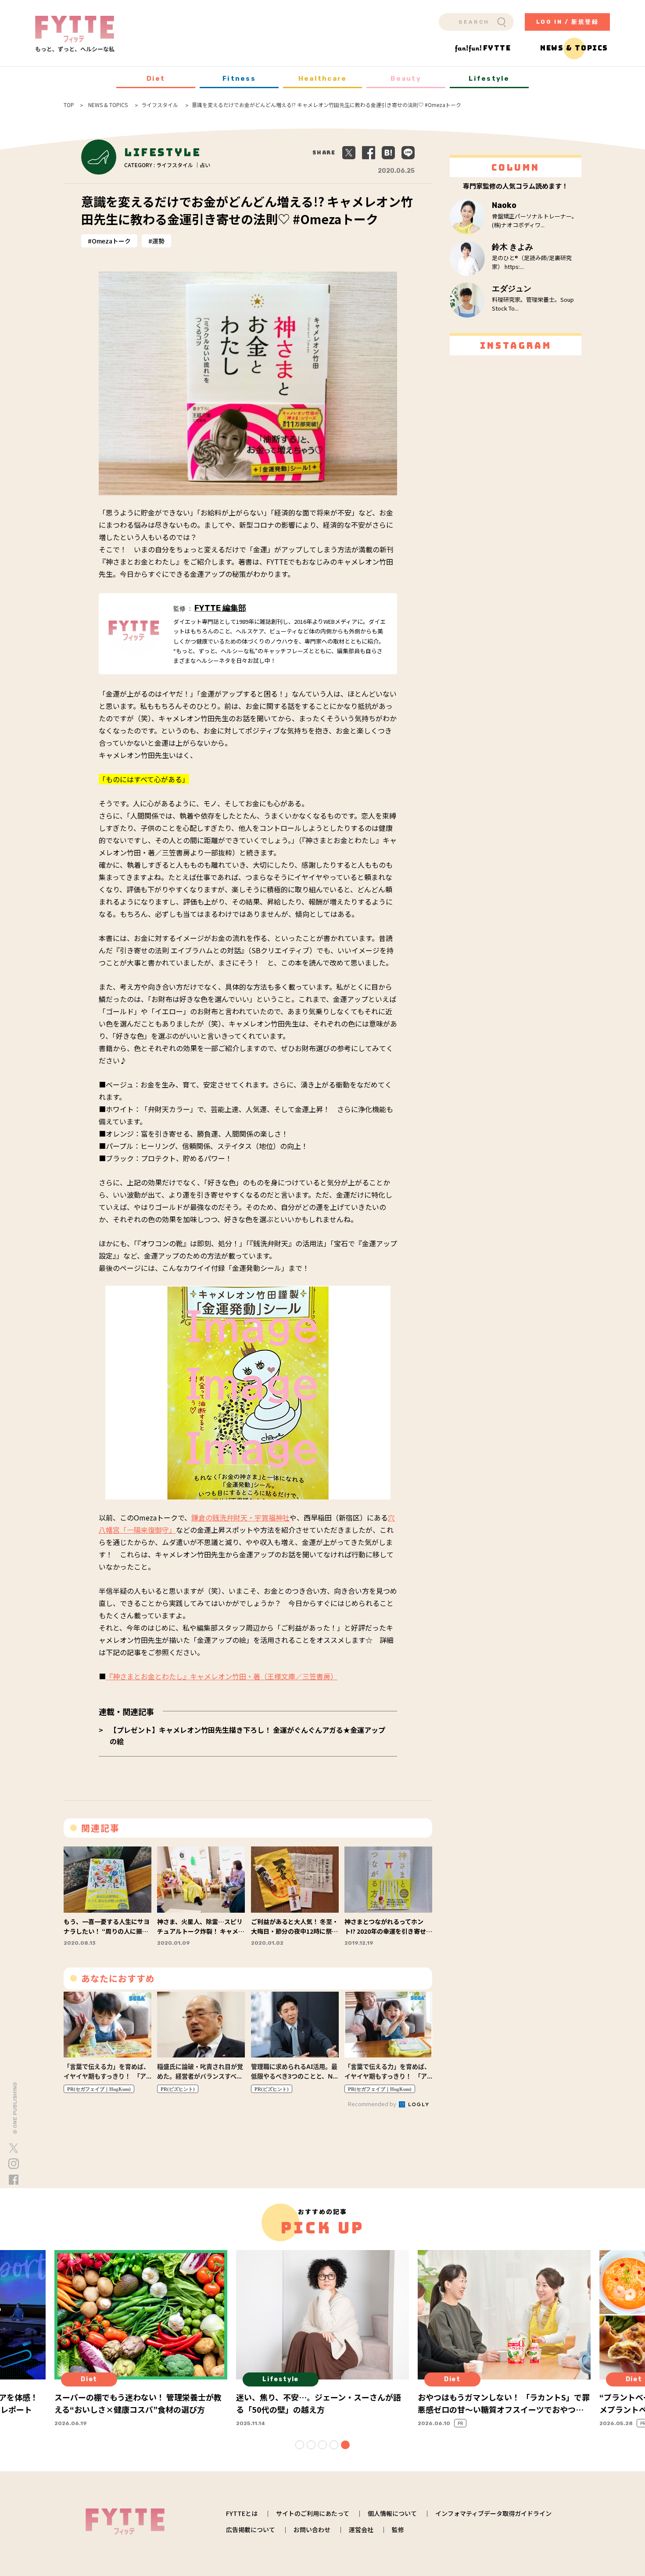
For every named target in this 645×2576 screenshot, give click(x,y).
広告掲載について (251, 2529)
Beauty (406, 79)
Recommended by (373, 2104)
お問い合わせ (312, 2529)
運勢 (158, 241)
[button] (300, 2445)
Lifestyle (489, 79)
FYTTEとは (242, 2513)
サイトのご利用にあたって (313, 2513)
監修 (398, 2529)
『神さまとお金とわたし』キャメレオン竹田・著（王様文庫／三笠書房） (222, 1676)
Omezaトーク (111, 241)
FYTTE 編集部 (220, 608)
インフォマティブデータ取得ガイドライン (493, 2513)
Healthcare (323, 79)
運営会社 (361, 2529)
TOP (69, 105)
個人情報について (392, 2513)
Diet (156, 79)
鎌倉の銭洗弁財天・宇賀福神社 (240, 1517)
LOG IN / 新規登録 (568, 22)
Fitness (239, 79)
